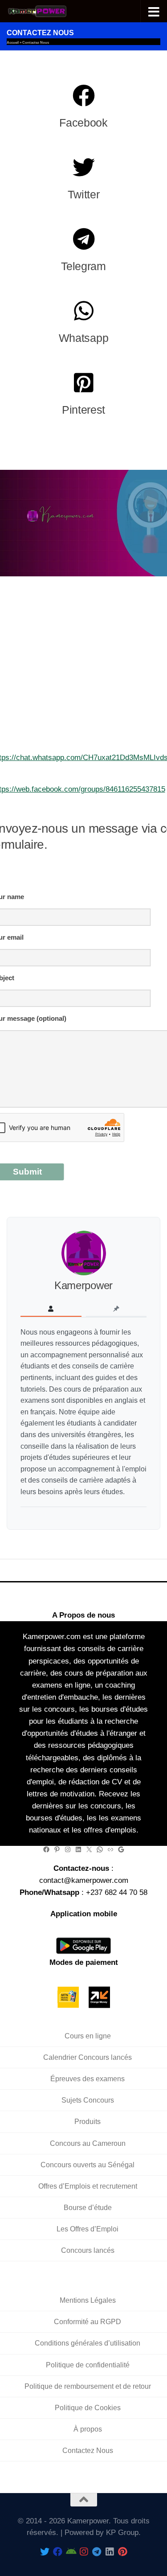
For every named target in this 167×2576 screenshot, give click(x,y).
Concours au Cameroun (88, 2143)
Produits (88, 2122)
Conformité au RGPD (88, 2322)
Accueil (13, 43)
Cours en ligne (88, 2036)
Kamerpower (83, 1285)
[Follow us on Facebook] (58, 2552)
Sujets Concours (88, 2100)
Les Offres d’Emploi (88, 2229)
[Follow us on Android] (71, 2552)
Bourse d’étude (88, 2207)
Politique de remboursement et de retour (88, 2386)
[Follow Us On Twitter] (45, 2552)
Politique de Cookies (88, 2407)
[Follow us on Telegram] (96, 2552)
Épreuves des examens (88, 2079)
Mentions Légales (88, 2300)
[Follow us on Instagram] (83, 2552)
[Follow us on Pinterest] (122, 2552)
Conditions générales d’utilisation (88, 2343)
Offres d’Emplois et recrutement (88, 2186)
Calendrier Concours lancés (88, 2057)
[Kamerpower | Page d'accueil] (48, 11)
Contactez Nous (88, 2451)
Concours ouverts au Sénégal (88, 2164)
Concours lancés (88, 2250)
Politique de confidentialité (88, 2364)
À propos (88, 2429)
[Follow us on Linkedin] (109, 2552)
